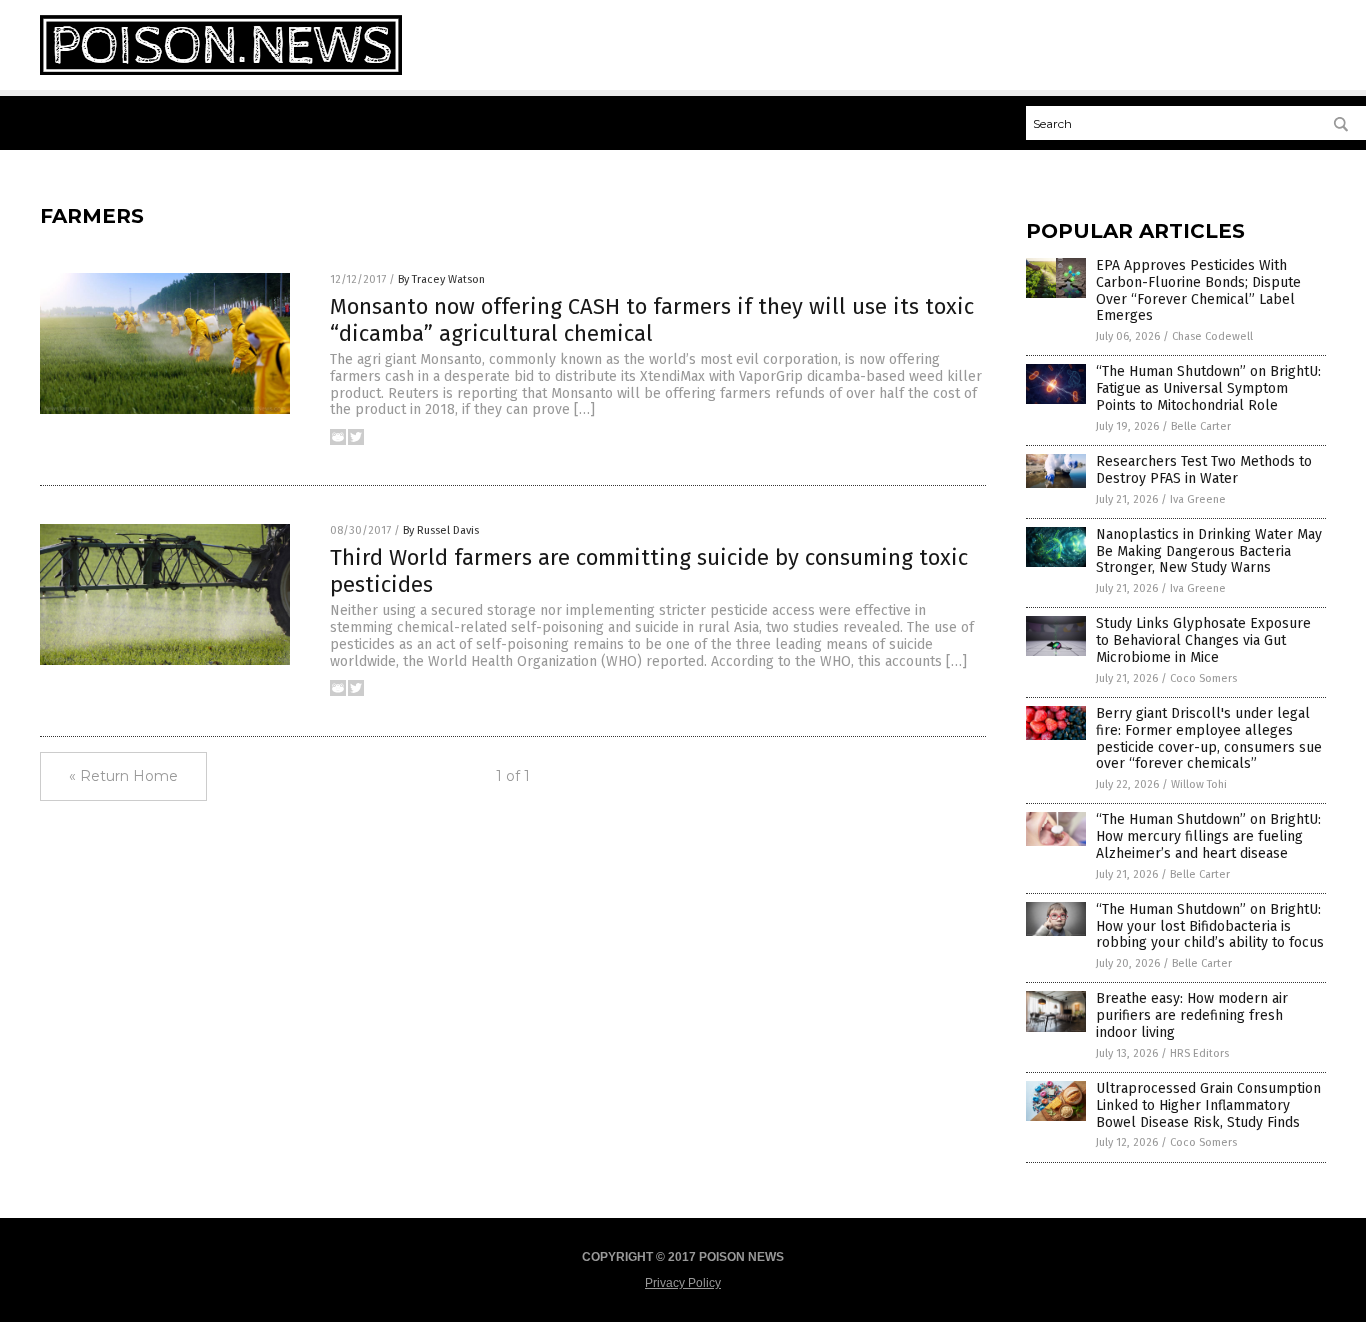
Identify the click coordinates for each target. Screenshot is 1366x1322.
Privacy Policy (683, 1283)
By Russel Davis (441, 530)
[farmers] (221, 71)
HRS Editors (1199, 1053)
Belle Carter (1201, 426)
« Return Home (123, 776)
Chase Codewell (1212, 336)
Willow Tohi (1199, 784)
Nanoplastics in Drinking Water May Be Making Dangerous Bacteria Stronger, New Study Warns (1209, 551)
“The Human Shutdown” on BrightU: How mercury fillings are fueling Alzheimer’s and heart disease (1208, 836)
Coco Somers (1203, 678)
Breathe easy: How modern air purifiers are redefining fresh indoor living (1192, 1015)
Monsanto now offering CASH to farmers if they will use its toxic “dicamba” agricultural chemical (652, 319)
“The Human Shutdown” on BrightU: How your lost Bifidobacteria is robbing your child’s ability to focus (1210, 926)
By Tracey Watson (441, 279)
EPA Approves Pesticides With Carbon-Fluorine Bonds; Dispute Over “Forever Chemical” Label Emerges (1198, 290)
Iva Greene (1198, 499)
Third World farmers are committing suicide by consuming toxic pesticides (649, 570)
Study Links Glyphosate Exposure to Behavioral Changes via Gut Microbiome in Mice (1203, 640)
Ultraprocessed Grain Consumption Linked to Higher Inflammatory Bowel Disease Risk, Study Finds (1208, 1105)
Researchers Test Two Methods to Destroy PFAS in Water (1204, 470)
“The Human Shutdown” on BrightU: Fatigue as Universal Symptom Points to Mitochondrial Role (1208, 388)
